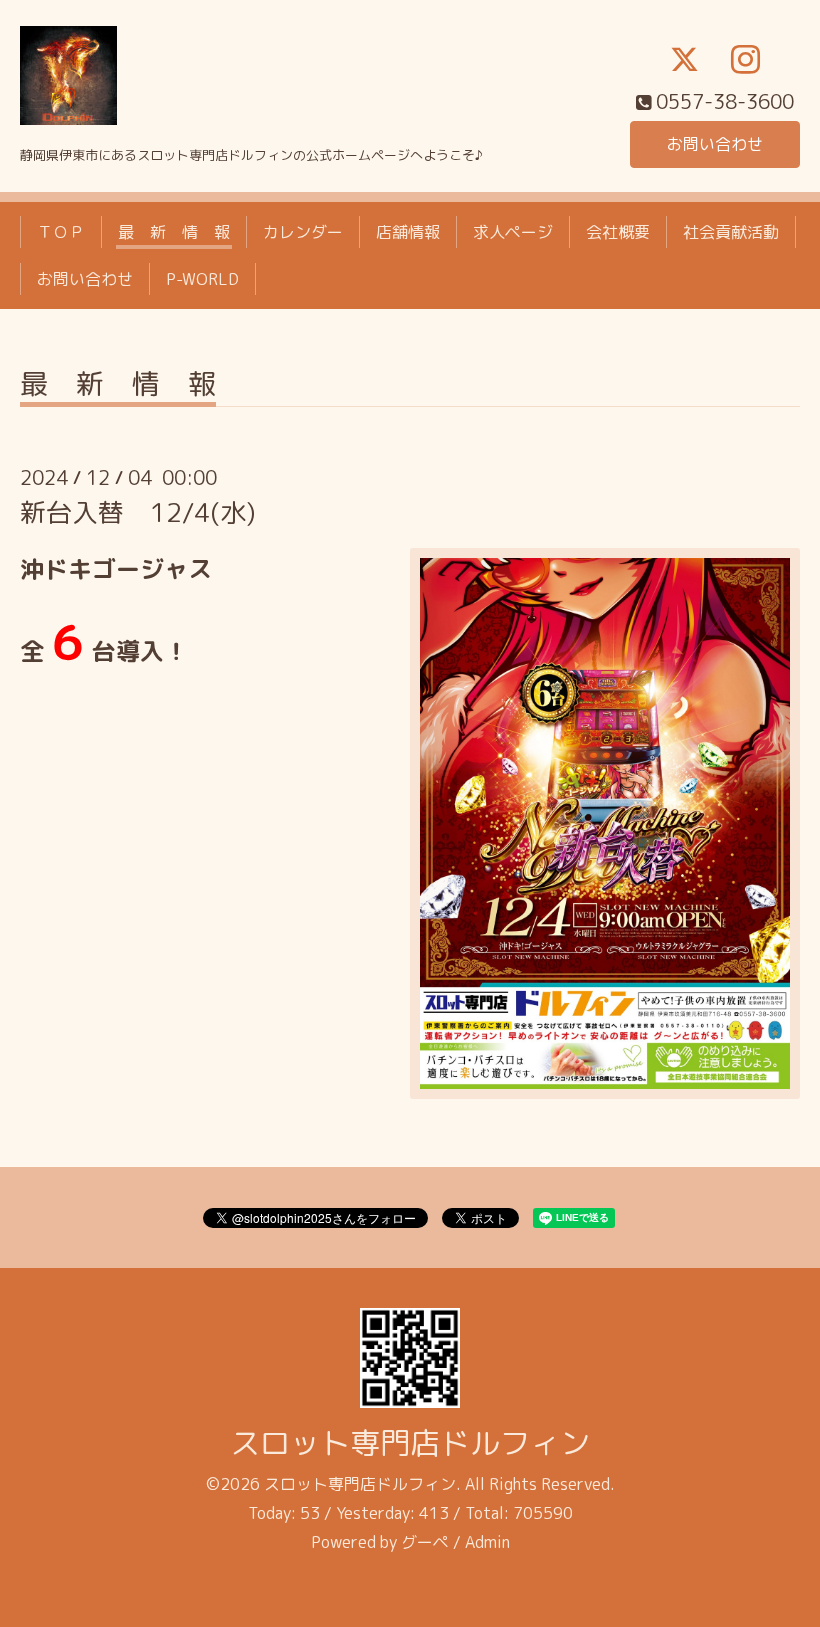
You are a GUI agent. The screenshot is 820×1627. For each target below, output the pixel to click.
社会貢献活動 (731, 232)
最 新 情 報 (174, 232)
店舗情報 (408, 232)
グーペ (425, 1542)
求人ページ (513, 232)
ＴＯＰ (61, 232)
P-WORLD (202, 279)
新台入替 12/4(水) (138, 512)
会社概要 (618, 232)
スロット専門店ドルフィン (410, 1443)
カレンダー (303, 232)
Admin (487, 1542)
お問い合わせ (715, 144)
